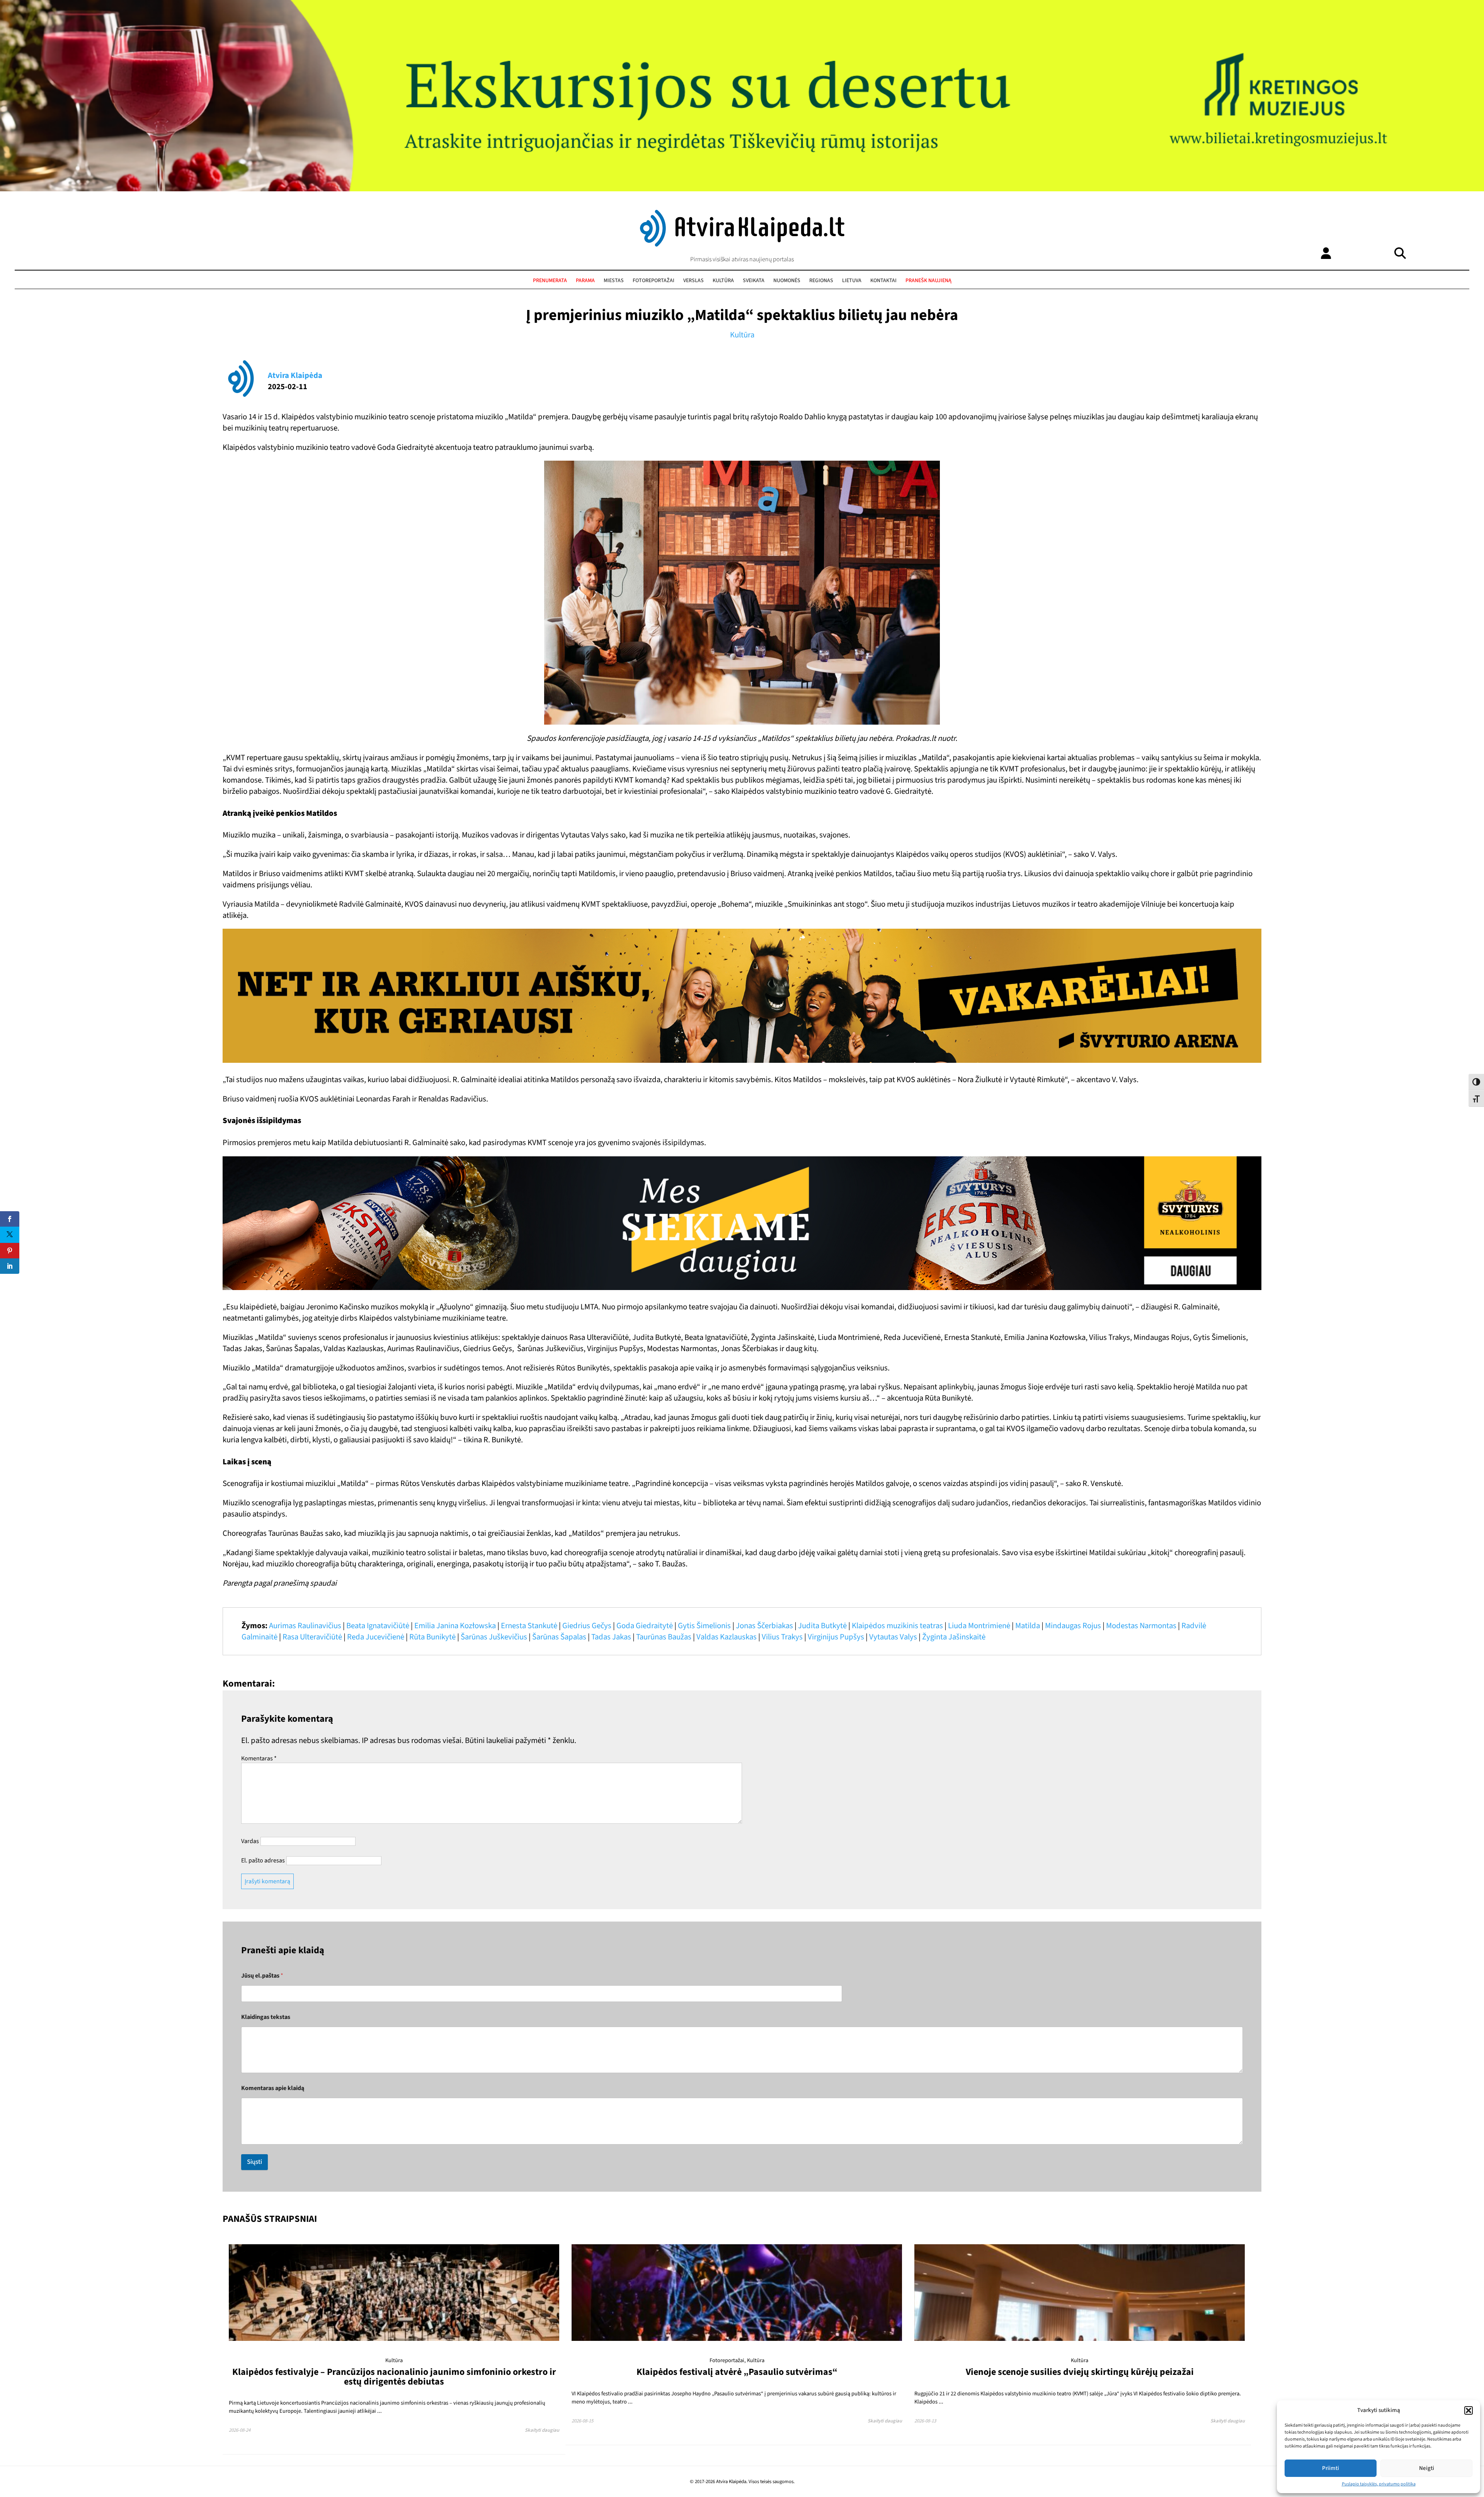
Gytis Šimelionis (704, 1626)
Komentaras (259, 1758)
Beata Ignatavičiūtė (378, 1626)
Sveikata (754, 281)
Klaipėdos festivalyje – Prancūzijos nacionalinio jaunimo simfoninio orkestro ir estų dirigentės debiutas (394, 2377)
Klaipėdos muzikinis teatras (897, 1626)
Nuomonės (787, 281)
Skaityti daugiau (542, 2430)
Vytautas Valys (893, 1637)
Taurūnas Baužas (664, 1637)
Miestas (614, 281)
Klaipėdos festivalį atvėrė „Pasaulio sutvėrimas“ (737, 2372)
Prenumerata (550, 281)
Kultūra (723, 281)
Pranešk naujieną (928, 281)
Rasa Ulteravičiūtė (312, 1637)
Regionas (821, 281)
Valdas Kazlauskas (727, 1637)
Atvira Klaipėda (295, 375)
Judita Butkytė (822, 1626)
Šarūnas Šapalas (559, 1637)
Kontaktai (883, 281)
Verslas (693, 281)
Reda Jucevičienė (376, 1637)
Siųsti (254, 2162)
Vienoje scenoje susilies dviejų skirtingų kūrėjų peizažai (1080, 2372)
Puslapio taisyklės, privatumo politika (1379, 2484)
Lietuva (852, 281)
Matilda (1028, 1626)
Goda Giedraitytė (645, 1626)
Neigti (1427, 2468)
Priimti (1331, 2468)
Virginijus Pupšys (836, 1637)
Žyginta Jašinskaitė (954, 1637)
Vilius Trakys (782, 1637)
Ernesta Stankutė (529, 1626)
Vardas (250, 1841)
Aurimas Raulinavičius (305, 1626)
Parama (585, 281)
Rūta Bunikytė (432, 1637)
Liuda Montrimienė (979, 1626)
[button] (1469, 2410)
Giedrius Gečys (587, 1626)
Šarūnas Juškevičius (494, 1637)
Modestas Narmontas (1141, 1626)
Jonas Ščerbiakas (764, 1626)
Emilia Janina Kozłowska (455, 1626)
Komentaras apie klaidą (273, 2088)
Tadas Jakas (611, 1637)
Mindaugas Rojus (1073, 1626)
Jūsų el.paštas (262, 1976)
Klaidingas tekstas (266, 2017)
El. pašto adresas (263, 1860)
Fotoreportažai (654, 281)
